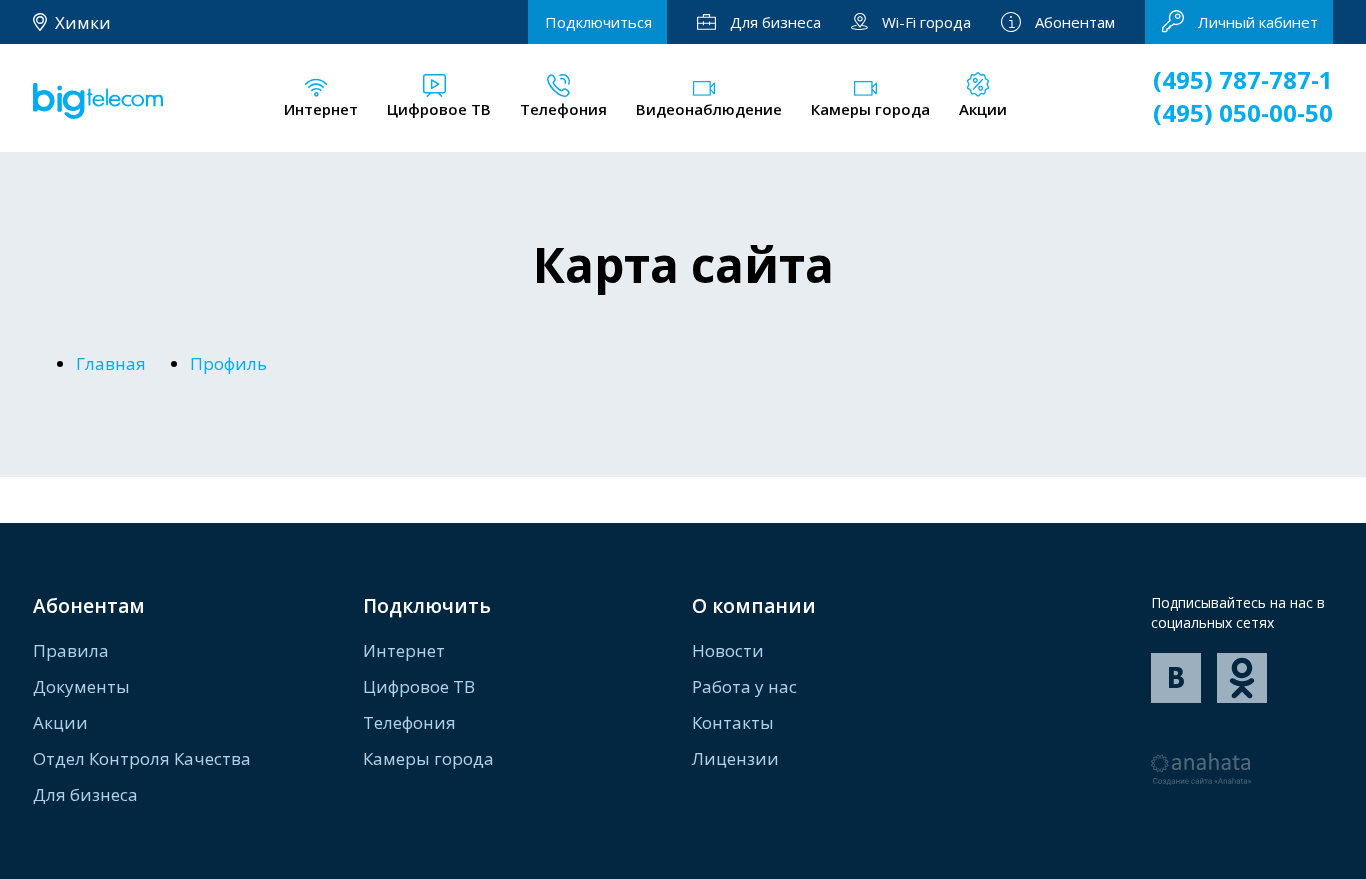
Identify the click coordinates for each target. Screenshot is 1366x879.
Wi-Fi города (926, 22)
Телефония (409, 722)
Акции (60, 722)
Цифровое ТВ (419, 686)
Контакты (733, 722)
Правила (71, 650)
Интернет (404, 650)
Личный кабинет (1258, 22)
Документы (81, 686)
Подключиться (598, 22)
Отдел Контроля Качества (142, 758)
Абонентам (1075, 22)
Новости (728, 650)
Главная (111, 363)
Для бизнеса (775, 22)
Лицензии (735, 758)
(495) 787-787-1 (1243, 79)
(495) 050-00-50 (1243, 112)
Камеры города (428, 758)
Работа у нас (744, 686)
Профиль (228, 363)
